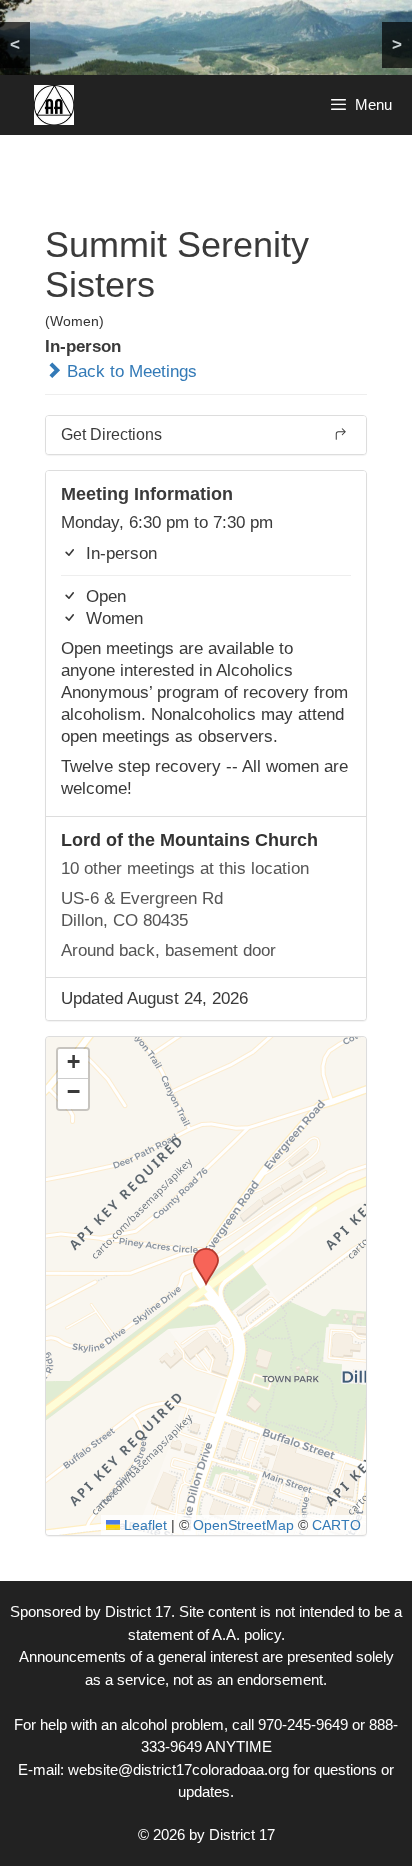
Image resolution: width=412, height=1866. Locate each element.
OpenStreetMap (243, 1525)
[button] (199, 1254)
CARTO (336, 1525)
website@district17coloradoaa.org (178, 1769)
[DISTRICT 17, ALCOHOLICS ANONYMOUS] (54, 105)
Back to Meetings (129, 371)
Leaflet (143, 1525)
